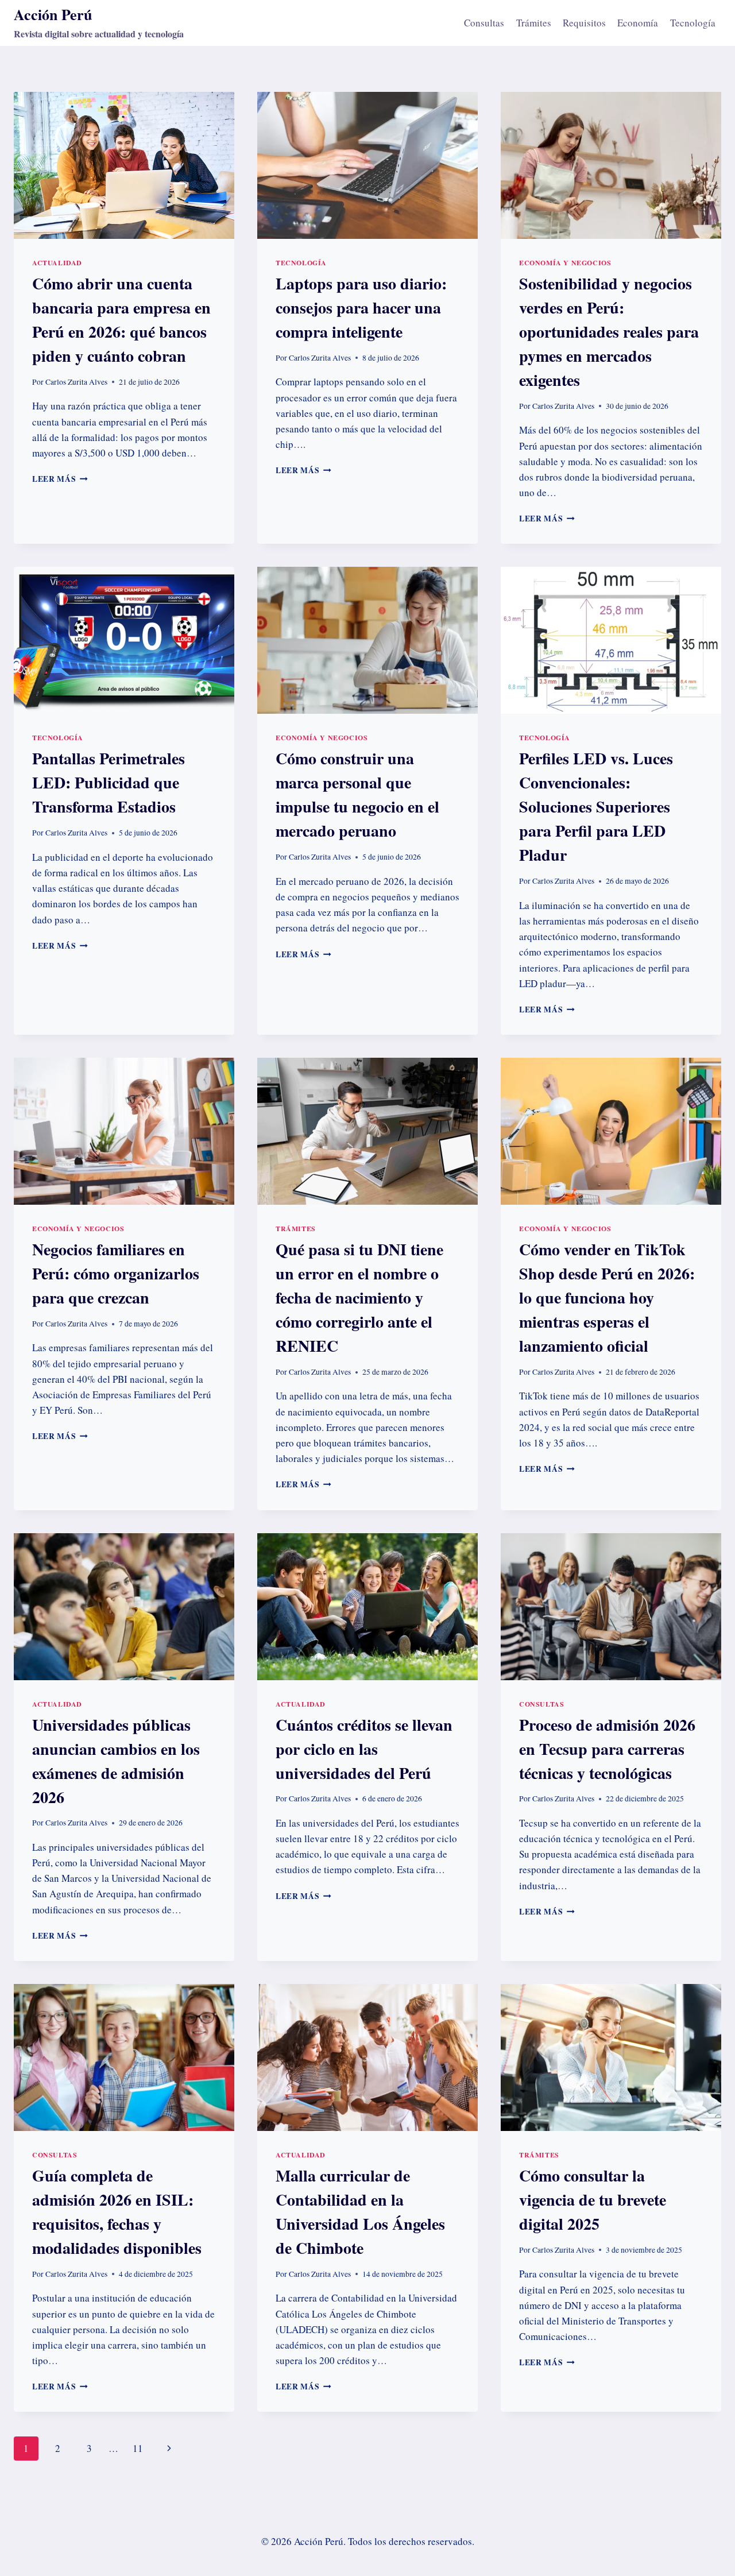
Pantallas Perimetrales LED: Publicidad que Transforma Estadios (109, 782)
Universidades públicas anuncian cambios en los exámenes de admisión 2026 (116, 1761)
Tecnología (693, 23)
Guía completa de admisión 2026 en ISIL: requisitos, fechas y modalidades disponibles (117, 2212)
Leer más (60, 479)
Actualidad (57, 263)
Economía (638, 23)
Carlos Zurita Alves (76, 382)
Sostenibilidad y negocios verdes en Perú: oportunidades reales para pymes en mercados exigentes (609, 332)
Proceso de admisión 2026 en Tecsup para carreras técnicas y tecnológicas (607, 1749)
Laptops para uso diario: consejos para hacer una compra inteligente (361, 308)
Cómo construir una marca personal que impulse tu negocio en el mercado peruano (357, 794)
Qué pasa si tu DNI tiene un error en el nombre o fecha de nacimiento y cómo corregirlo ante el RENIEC (359, 1297)
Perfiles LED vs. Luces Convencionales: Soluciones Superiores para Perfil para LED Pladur (596, 807)
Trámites (534, 23)
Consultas (484, 23)
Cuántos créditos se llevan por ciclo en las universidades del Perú (364, 1749)
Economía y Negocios (565, 263)
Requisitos (584, 23)
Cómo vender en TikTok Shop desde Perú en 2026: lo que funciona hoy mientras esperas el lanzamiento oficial (607, 1297)
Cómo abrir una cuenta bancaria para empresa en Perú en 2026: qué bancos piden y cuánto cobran (121, 320)
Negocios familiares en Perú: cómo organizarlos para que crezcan (116, 1273)
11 (138, 2448)
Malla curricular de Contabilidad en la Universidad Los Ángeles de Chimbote (360, 2212)
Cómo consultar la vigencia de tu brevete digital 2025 (593, 2200)
